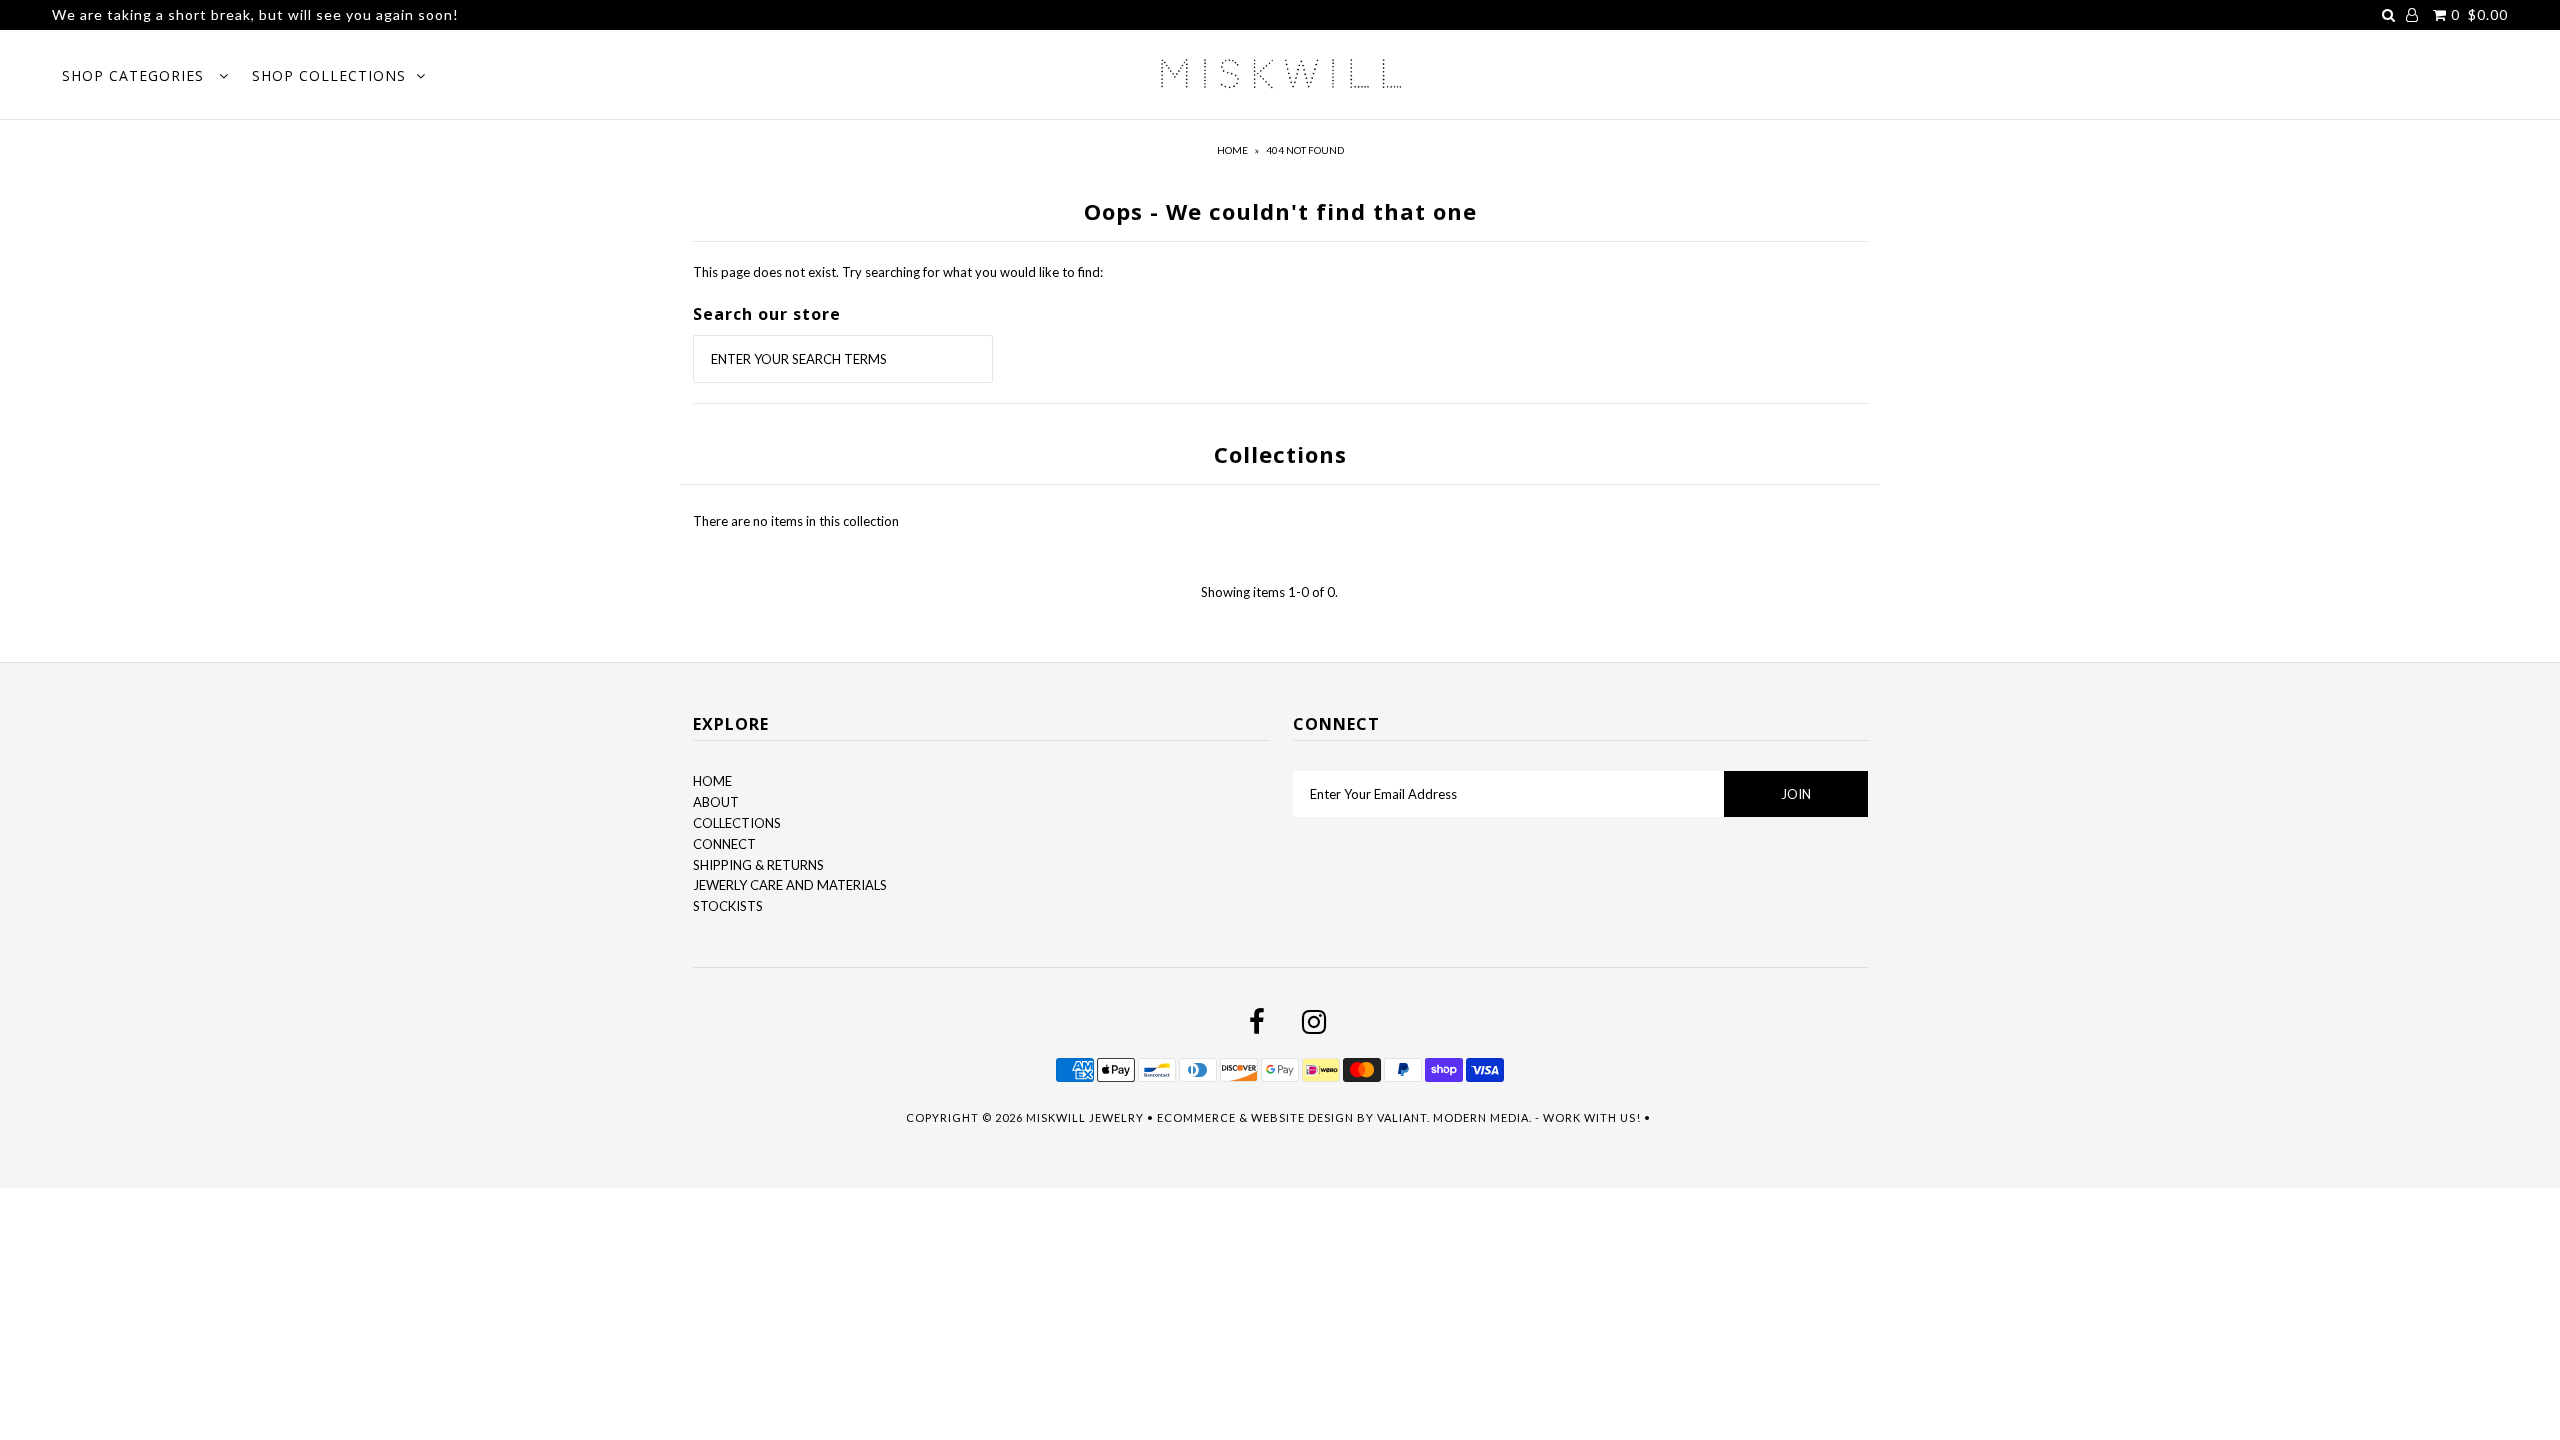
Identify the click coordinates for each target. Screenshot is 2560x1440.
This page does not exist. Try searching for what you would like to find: (898, 272)
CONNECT (724, 844)
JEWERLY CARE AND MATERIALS (790, 885)
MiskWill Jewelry (1085, 1117)
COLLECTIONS (737, 823)
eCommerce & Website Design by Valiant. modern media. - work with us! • (1405, 1117)
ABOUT (716, 802)
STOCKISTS (728, 906)
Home (1232, 150)
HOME (712, 781)
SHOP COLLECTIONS (329, 75)
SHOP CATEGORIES (135, 75)
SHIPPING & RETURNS (758, 865)
